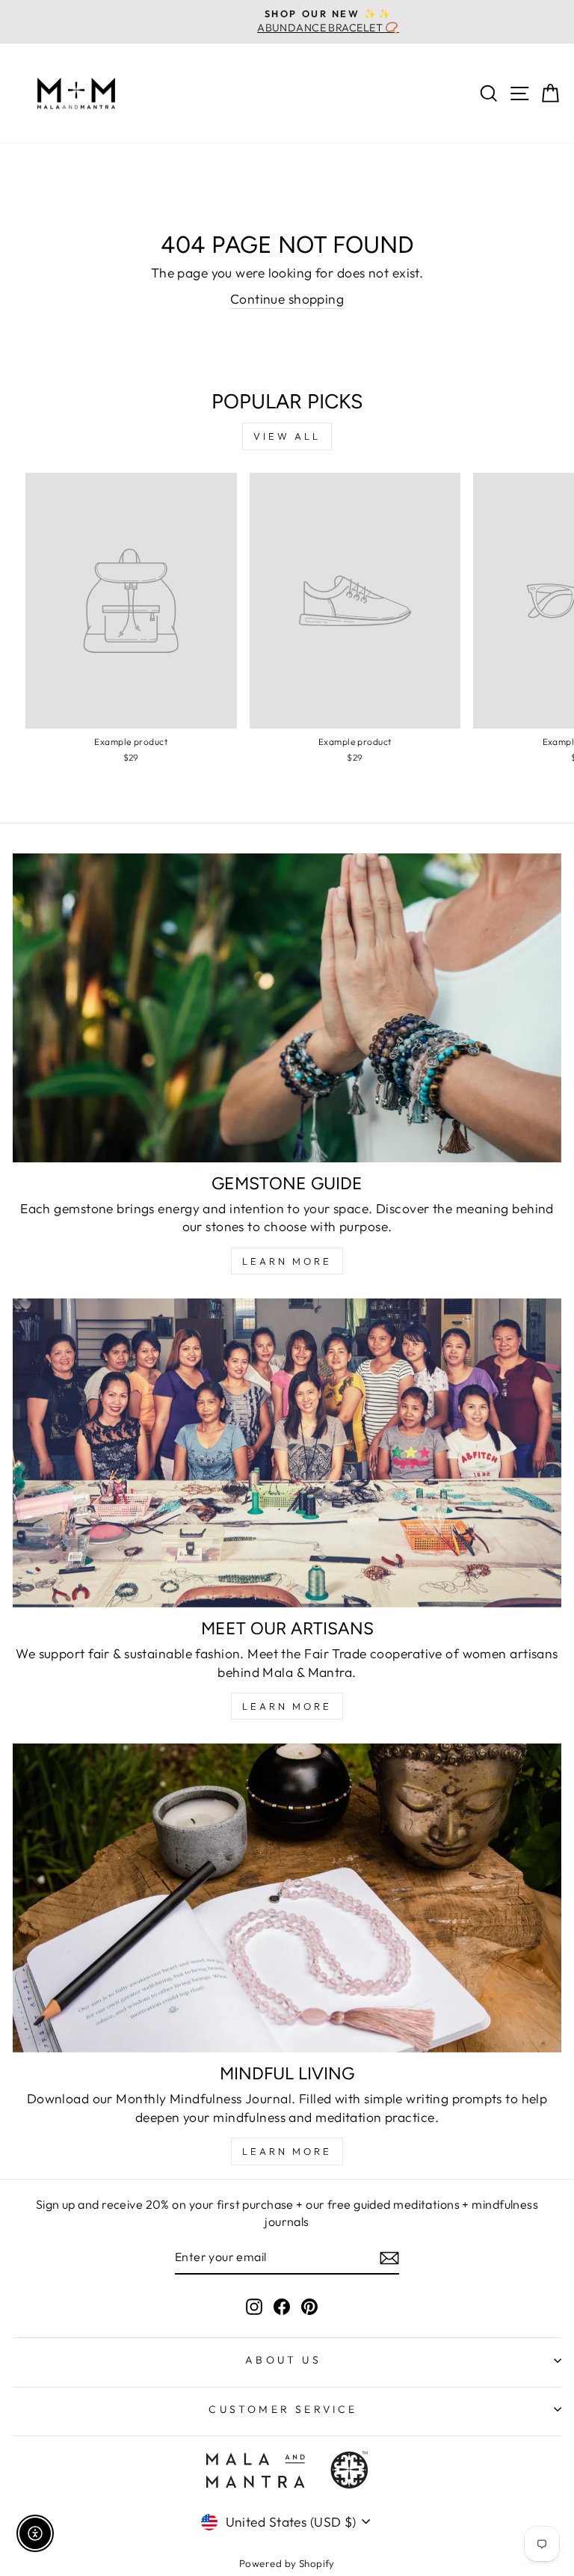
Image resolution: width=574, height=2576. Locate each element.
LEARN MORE (287, 1261)
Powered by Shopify (287, 2563)
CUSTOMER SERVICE (283, 2409)
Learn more (287, 2151)
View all (287, 436)
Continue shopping (287, 299)
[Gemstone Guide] (287, 1008)
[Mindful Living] (287, 1898)
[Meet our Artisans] (287, 1453)
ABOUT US (283, 2360)
